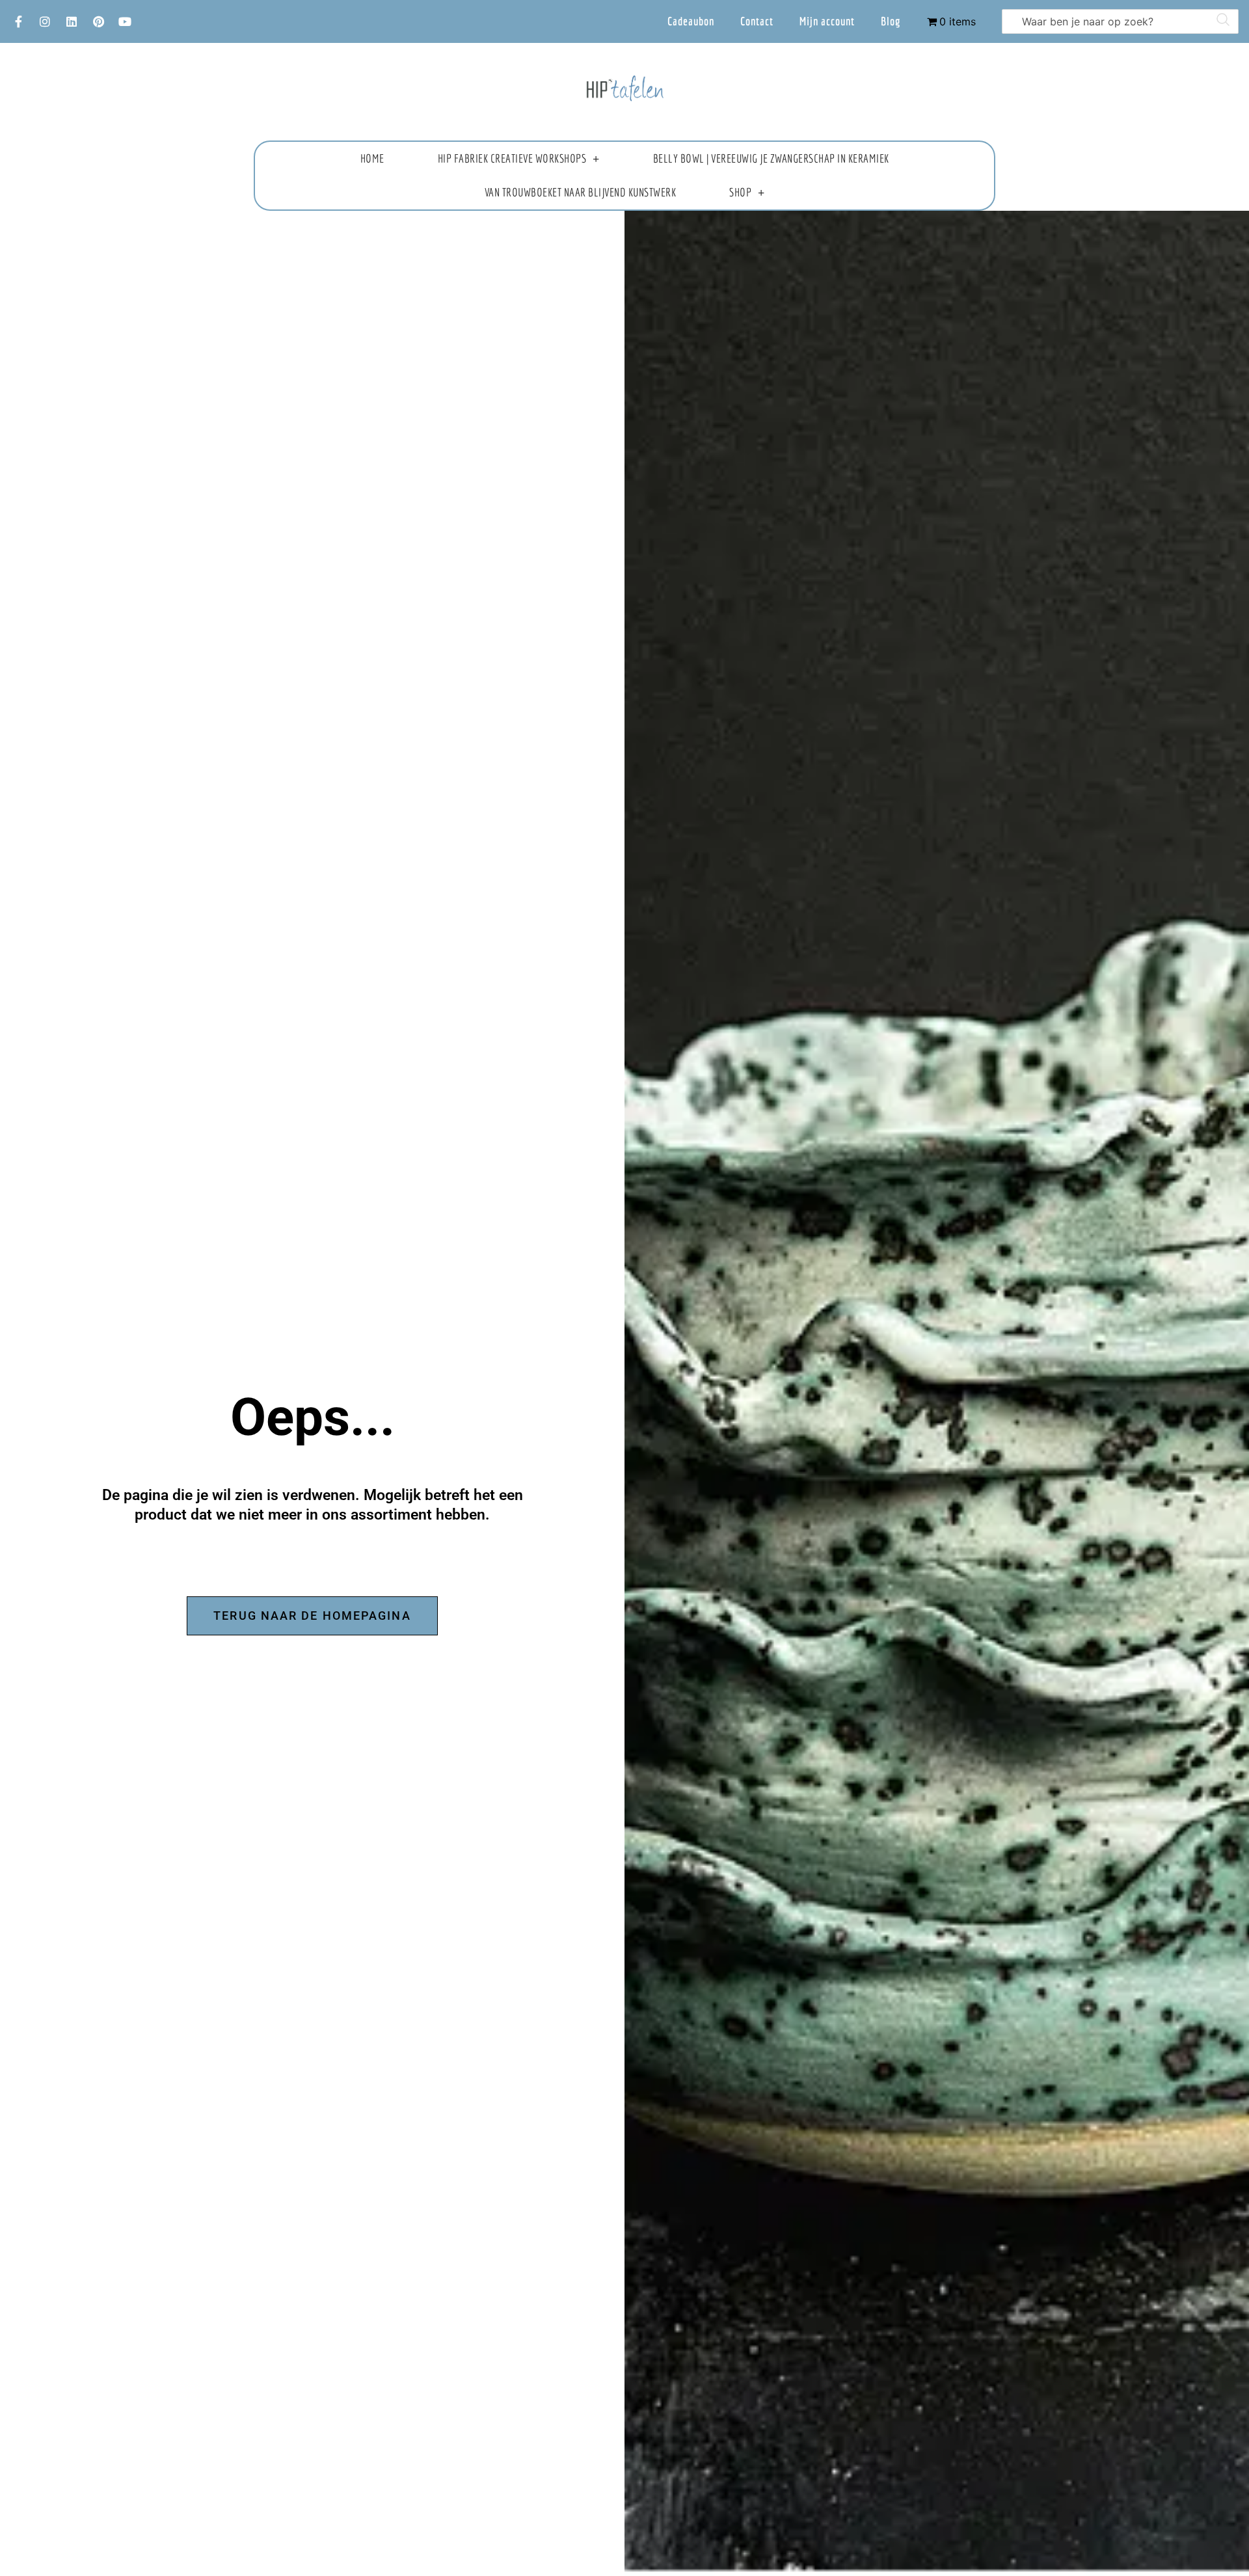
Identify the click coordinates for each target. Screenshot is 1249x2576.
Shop (740, 192)
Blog (891, 21)
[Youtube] (125, 21)
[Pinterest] (98, 21)
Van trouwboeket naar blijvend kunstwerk (581, 192)
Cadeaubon (691, 21)
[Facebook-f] (18, 21)
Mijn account (827, 21)
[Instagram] (45, 21)
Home (372, 158)
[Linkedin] (72, 21)
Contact (757, 21)
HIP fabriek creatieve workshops (512, 158)
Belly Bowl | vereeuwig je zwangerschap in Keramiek (771, 158)
